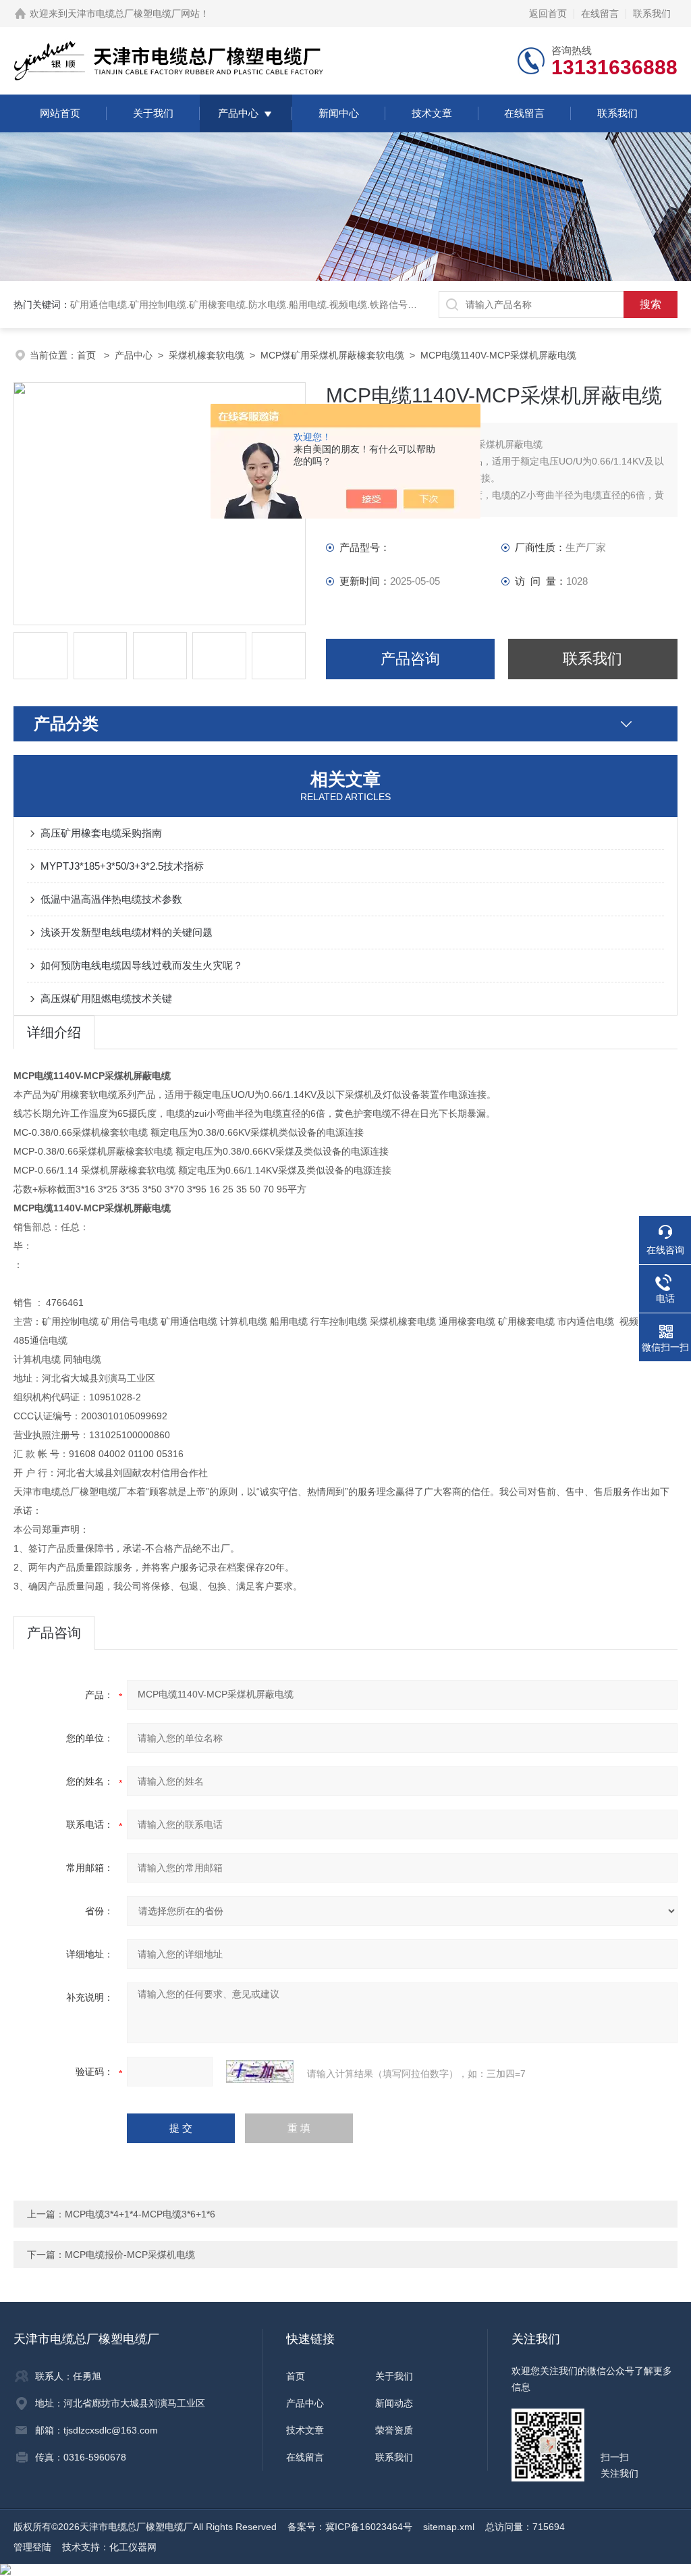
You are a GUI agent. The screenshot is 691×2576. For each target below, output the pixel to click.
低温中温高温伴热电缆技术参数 (111, 899)
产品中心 (238, 113)
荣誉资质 (394, 2430)
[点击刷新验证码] (260, 2072)
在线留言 (600, 14)
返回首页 (548, 14)
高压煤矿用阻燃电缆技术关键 (106, 998)
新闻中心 (339, 113)
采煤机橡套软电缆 (206, 355)
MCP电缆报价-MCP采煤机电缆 (130, 2255)
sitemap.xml (449, 2527)
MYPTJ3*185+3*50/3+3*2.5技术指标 (122, 866)
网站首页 (60, 113)
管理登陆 (32, 2547)
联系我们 (652, 14)
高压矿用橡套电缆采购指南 (101, 833)
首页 (88, 355)
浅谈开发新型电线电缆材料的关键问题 (127, 932)
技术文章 (432, 113)
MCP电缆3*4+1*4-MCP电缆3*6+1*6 (140, 2214)
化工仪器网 (133, 2547)
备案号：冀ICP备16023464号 (350, 2527)
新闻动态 (394, 2403)
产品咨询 (410, 659)
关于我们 (153, 113)
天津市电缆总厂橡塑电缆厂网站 (134, 14)
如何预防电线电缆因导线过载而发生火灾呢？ (142, 965)
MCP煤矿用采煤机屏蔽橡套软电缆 (332, 355)
